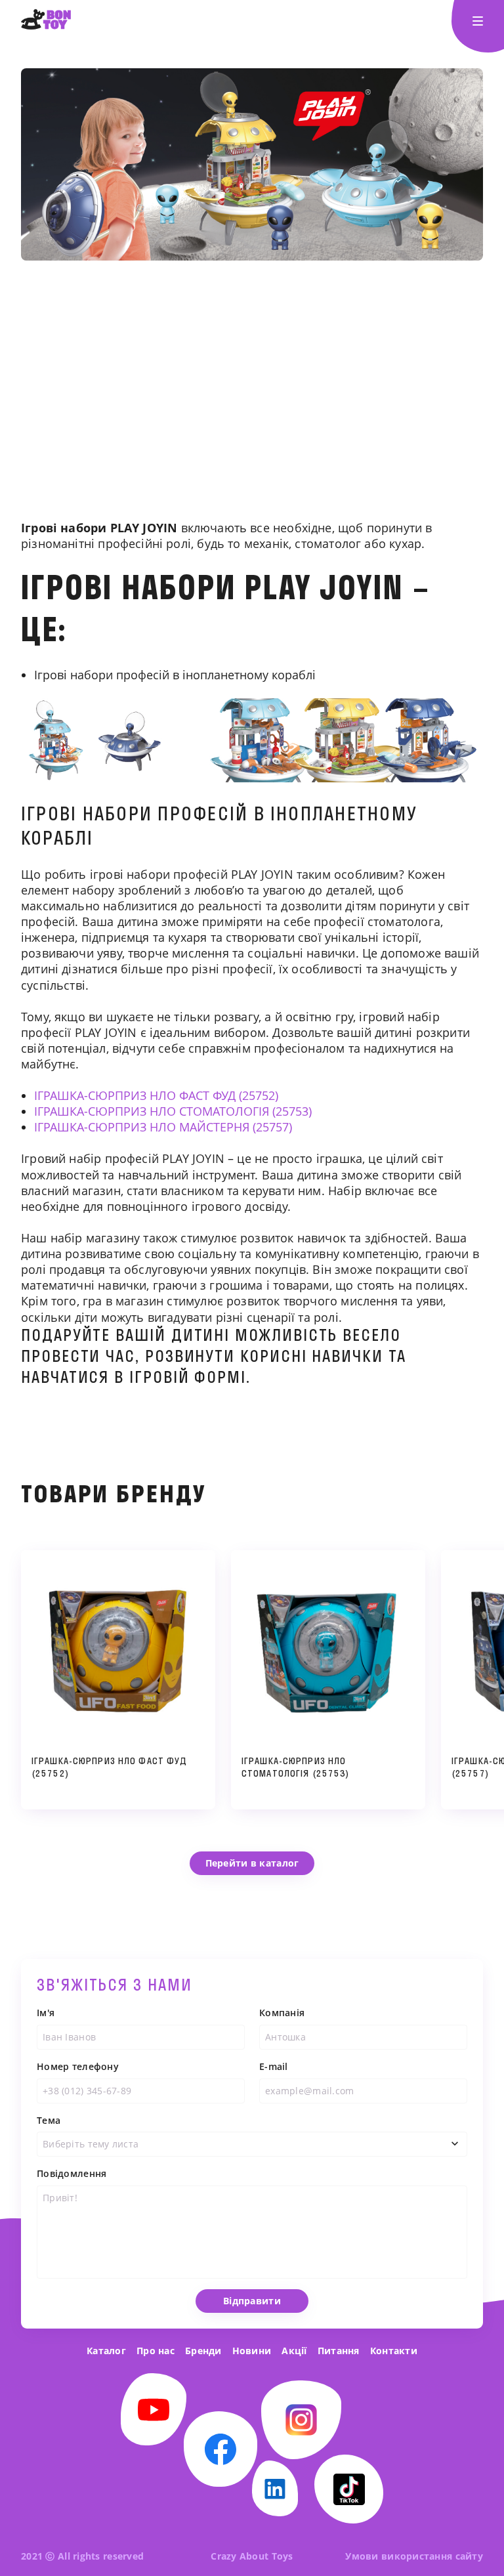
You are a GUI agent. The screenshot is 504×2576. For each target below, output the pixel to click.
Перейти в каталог (252, 1863)
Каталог (106, 2351)
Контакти (394, 2351)
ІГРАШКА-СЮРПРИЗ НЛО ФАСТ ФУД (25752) (156, 1095)
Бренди (203, 2351)
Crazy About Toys (252, 2556)
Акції (294, 2351)
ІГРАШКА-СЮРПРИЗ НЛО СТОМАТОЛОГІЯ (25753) (173, 1111)
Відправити (252, 2301)
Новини (252, 2351)
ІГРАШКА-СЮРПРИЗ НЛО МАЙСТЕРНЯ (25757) (163, 1127)
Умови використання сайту (414, 2556)
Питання (339, 2351)
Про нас (156, 2351)
